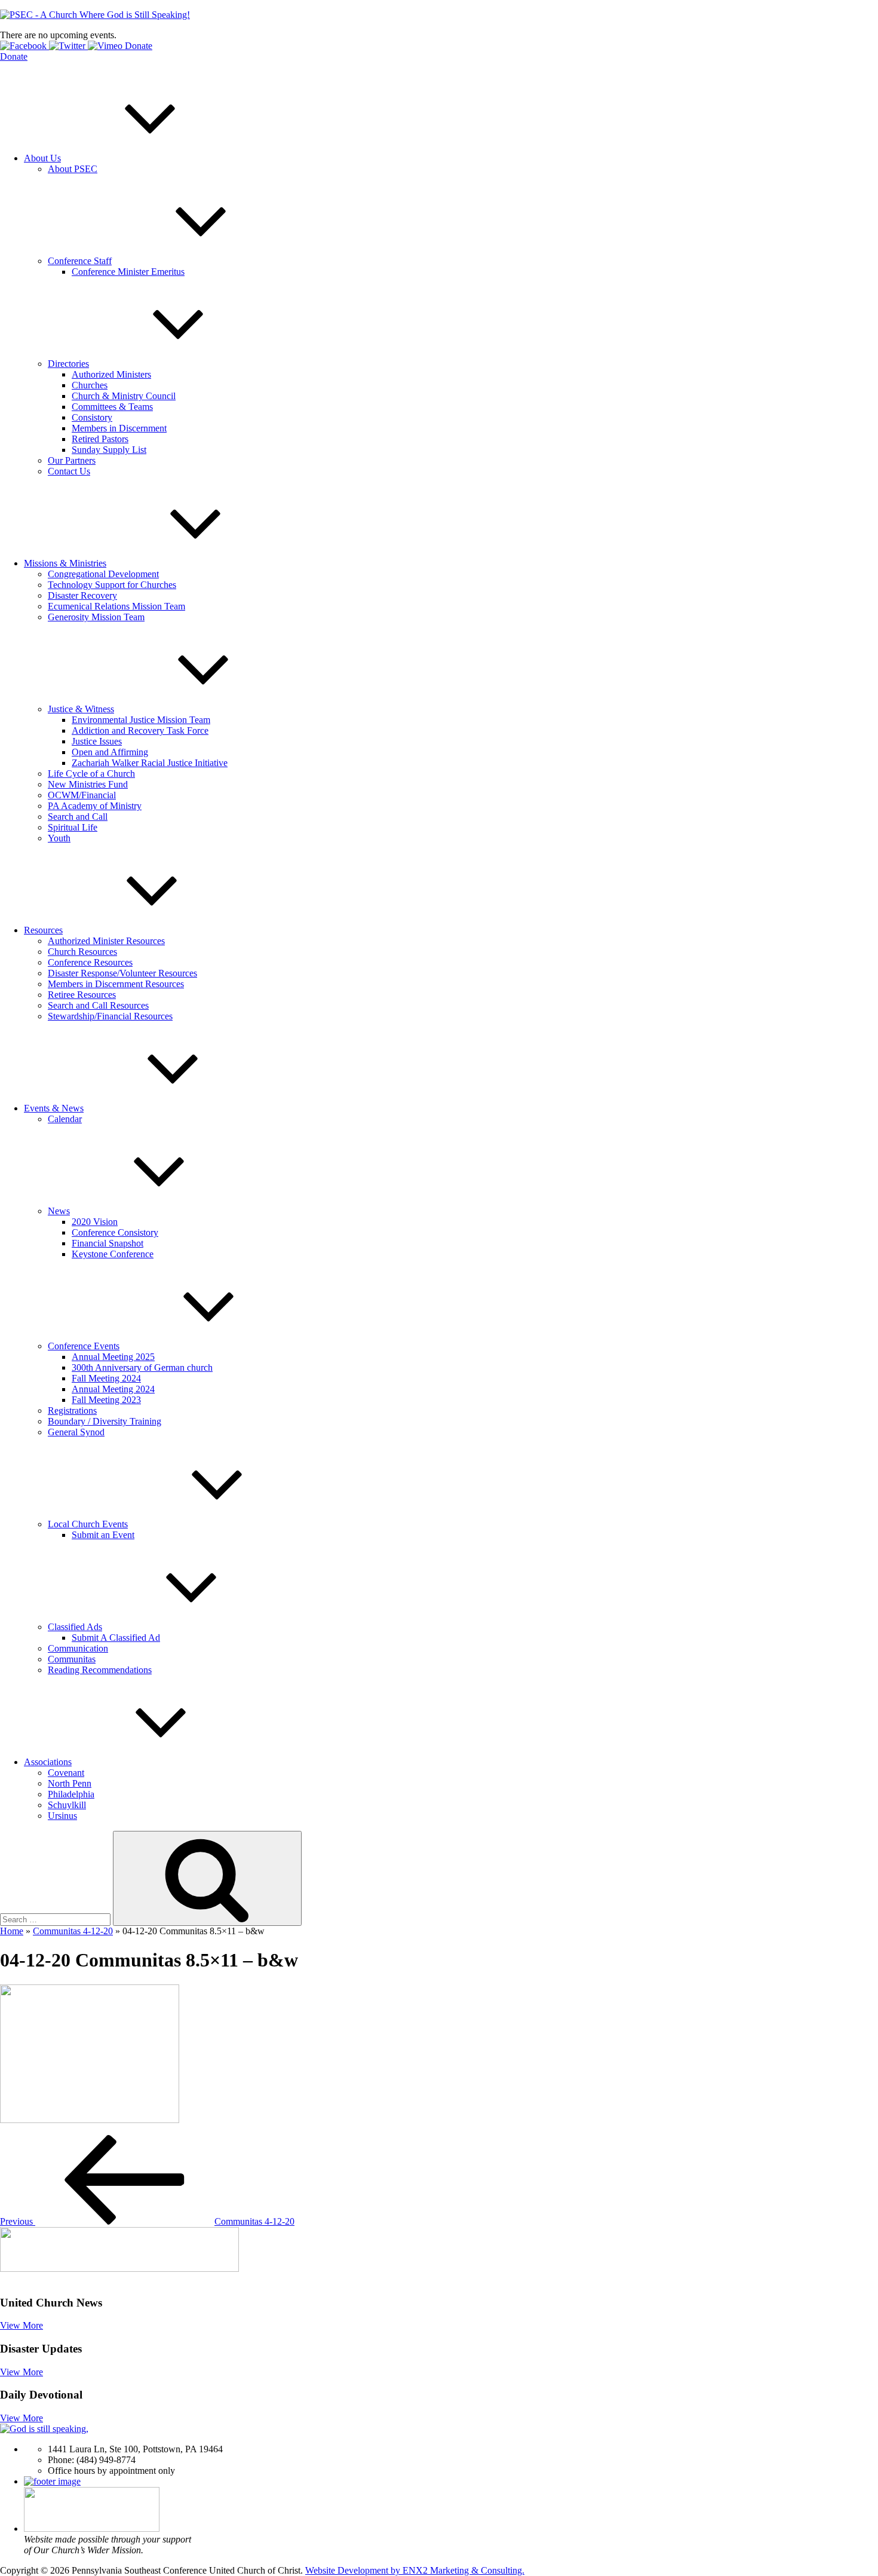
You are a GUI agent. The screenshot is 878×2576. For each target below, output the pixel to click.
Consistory (92, 417)
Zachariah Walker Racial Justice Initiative (150, 763)
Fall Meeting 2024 (106, 1378)
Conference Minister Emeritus (128, 272)
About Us (42, 158)
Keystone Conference (113, 1254)
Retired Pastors (100, 439)
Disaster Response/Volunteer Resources (122, 973)
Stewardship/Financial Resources (110, 1016)
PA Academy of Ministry (95, 806)
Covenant (66, 1773)
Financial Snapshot (108, 1243)
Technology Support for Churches (112, 585)
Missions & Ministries (65, 563)
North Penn (70, 1783)
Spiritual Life (73, 827)
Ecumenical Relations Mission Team (116, 606)
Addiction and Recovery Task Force (140, 730)
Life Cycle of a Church (91, 774)
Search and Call (78, 817)
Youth (59, 838)
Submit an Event (103, 1535)
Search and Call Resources (98, 1005)
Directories (68, 364)
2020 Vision (95, 1222)
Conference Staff (80, 261)
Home (12, 1931)
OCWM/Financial (82, 795)
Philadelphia (71, 1794)
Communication (78, 1648)
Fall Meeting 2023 (106, 1400)
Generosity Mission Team (96, 617)
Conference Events (84, 1346)
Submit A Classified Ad (116, 1638)
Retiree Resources (82, 995)
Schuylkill (67, 1805)
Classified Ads (75, 1627)
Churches (90, 385)
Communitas (72, 1659)
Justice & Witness (81, 709)
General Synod (76, 1432)
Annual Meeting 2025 (113, 1357)
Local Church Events (88, 1524)
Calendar (65, 1119)
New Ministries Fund (88, 784)
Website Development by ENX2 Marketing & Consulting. (415, 2570)
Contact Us (69, 471)
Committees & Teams (112, 407)
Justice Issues (97, 741)
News (59, 1211)
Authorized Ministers (111, 374)
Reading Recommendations (100, 1670)
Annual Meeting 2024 (113, 1389)
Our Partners (72, 460)
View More (22, 2325)
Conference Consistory (115, 1232)
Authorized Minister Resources (106, 941)
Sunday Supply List (109, 450)
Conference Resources (90, 962)
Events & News (54, 1108)
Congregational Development (103, 574)
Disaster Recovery (82, 595)
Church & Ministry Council (124, 396)
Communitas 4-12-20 (73, 1931)
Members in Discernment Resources (116, 984)
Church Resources (82, 952)
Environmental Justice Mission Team (141, 720)
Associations (48, 1762)
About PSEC (73, 169)
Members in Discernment (119, 428)
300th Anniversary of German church (142, 1367)
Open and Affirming (110, 752)
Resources (43, 930)
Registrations (72, 1410)
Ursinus (62, 1816)
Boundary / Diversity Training (105, 1421)
